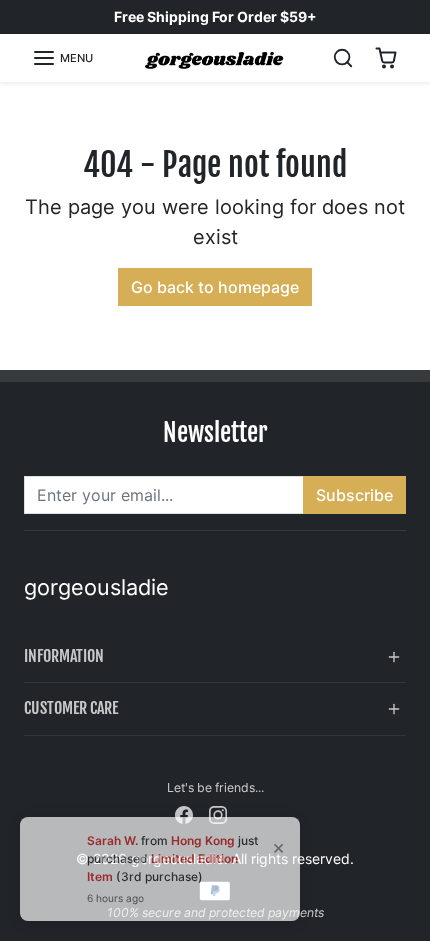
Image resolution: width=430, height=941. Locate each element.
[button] (62, 58)
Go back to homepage (215, 287)
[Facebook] (184, 813)
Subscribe (354, 495)
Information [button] (64, 656)
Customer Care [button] (71, 708)
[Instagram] (218, 813)
